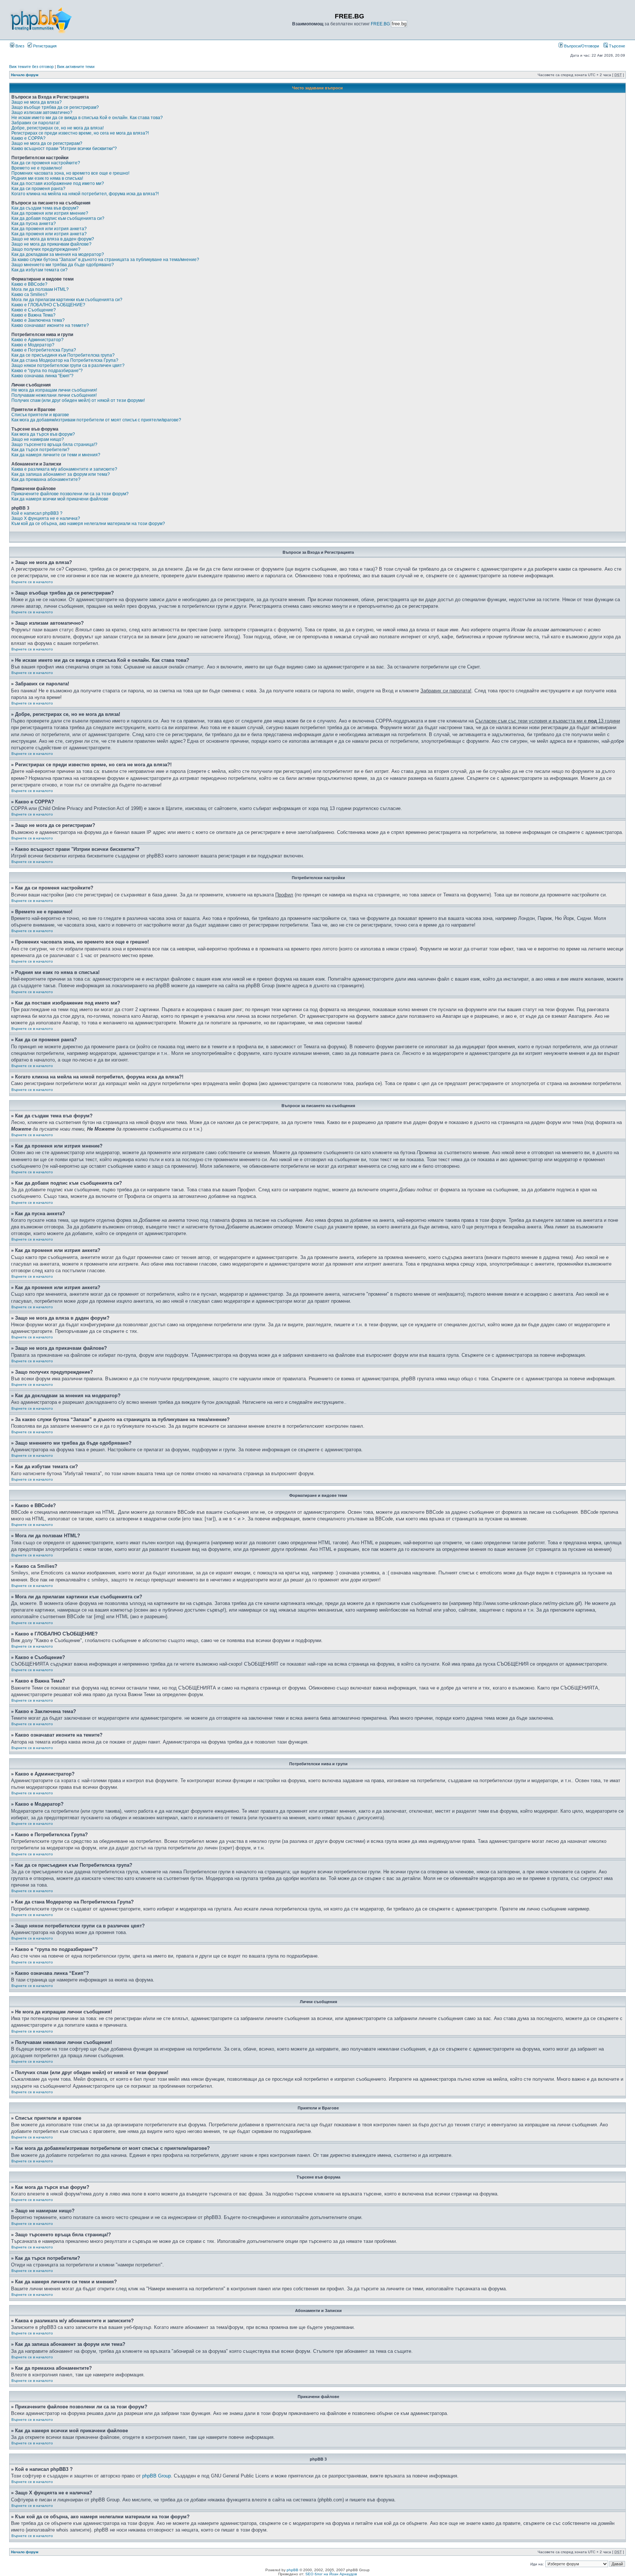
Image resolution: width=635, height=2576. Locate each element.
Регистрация (44, 46)
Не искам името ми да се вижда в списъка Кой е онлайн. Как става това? (87, 118)
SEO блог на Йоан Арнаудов (331, 2574)
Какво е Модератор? (33, 345)
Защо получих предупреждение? (46, 249)
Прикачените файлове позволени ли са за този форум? (70, 494)
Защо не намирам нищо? (38, 439)
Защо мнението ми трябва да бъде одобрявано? (63, 265)
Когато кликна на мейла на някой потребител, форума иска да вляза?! (85, 194)
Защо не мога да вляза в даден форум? (53, 239)
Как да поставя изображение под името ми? (58, 183)
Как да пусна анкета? (34, 224)
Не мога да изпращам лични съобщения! (54, 390)
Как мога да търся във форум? (43, 434)
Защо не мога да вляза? (37, 102)
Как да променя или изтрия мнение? (50, 213)
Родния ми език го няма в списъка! (47, 178)
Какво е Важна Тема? (33, 315)
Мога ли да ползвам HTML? (40, 289)
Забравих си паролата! (35, 123)
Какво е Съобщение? (34, 310)
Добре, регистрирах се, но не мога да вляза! (58, 128)
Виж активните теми (76, 67)
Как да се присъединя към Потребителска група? (63, 355)
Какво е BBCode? (29, 284)
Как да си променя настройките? (46, 163)
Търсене (616, 46)
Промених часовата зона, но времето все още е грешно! (70, 173)
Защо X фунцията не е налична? (46, 518)
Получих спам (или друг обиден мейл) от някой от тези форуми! (78, 400)
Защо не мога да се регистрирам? (47, 143)
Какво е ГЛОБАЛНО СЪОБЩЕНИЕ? (48, 305)
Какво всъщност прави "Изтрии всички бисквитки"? (64, 149)
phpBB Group (157, 2476)
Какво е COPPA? (28, 138)
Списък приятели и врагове (40, 415)
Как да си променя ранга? (38, 189)
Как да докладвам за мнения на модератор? (58, 254)
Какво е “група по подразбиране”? (47, 371)
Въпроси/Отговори (581, 46)
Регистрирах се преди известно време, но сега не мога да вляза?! (80, 133)
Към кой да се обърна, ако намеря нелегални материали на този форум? (88, 524)
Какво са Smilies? (29, 295)
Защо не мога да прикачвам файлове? (51, 244)
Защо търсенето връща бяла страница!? (54, 445)
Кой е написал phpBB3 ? (37, 513)
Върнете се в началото (32, 582)
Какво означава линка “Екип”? (42, 376)
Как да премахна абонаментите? (46, 479)
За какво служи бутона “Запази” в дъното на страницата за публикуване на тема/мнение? (105, 260)
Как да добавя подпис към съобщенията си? (58, 218)
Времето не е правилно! (37, 168)
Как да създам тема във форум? (45, 208)
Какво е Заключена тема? (38, 320)
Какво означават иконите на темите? (50, 325)
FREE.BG (380, 24)
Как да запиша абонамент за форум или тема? (61, 474)
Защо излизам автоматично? (42, 113)
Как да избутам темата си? (40, 270)
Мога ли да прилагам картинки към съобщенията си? (67, 300)
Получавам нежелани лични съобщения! (54, 395)
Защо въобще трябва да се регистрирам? (55, 107)
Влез (19, 46)
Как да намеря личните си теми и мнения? (56, 455)
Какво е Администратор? (37, 340)
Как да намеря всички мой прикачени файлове (60, 499)
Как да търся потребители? (40, 450)
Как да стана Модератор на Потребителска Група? (65, 360)
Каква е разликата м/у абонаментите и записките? (64, 469)
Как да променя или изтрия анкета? (49, 229)
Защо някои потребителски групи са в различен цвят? (68, 365)
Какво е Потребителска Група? (44, 350)
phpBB (293, 2570)
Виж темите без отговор (31, 67)
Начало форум (25, 75)
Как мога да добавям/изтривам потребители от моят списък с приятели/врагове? (96, 420)
